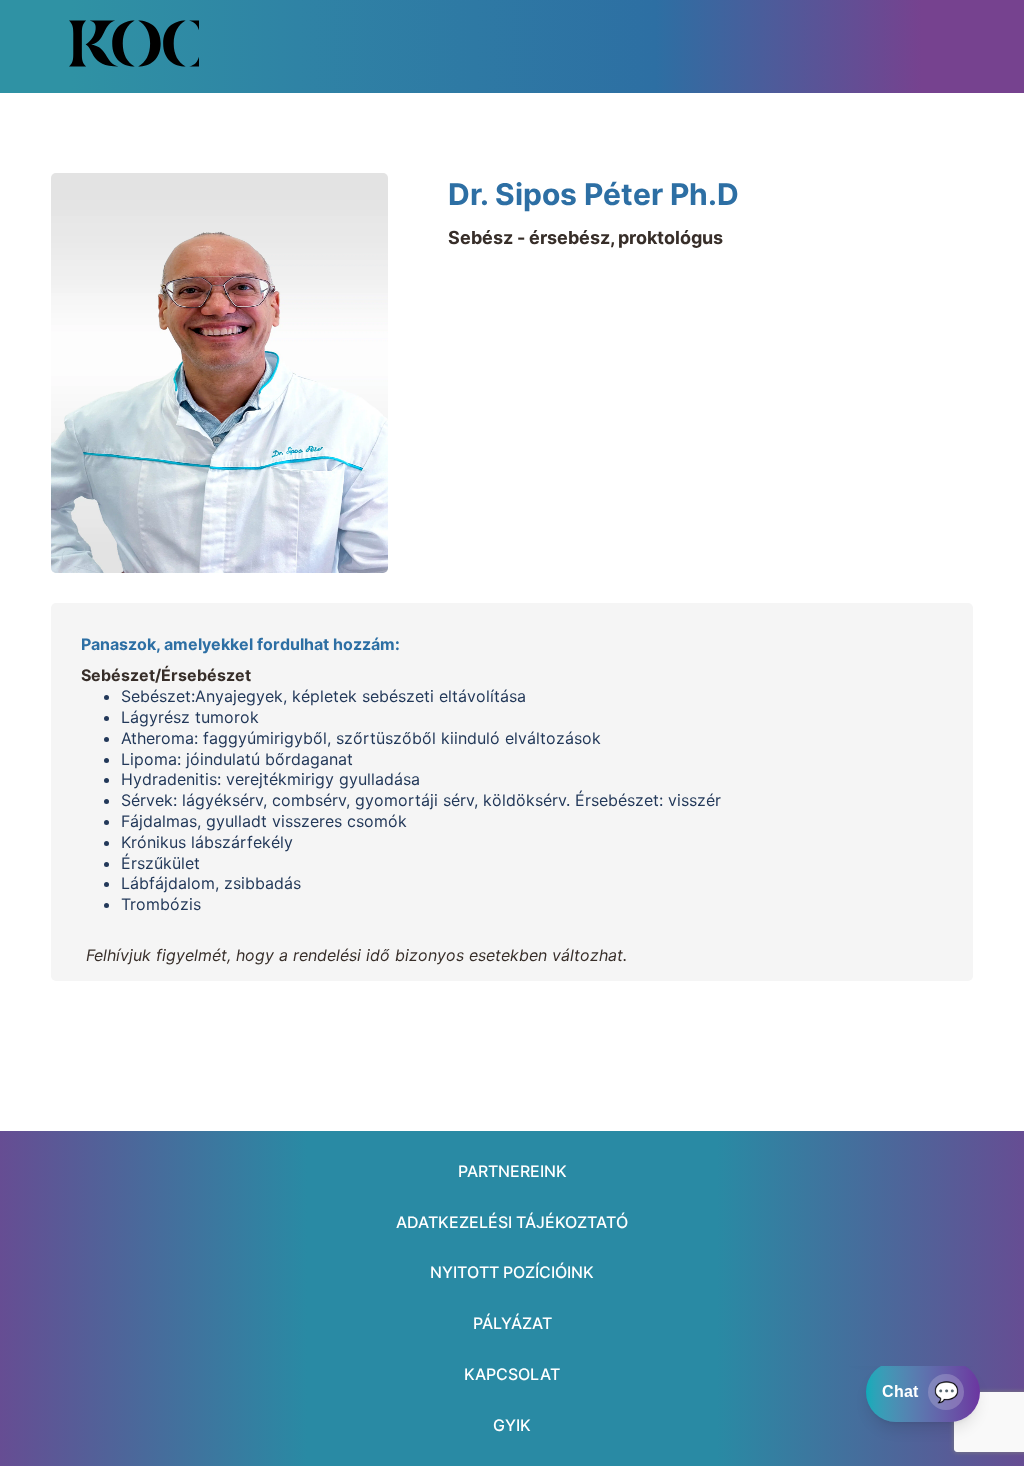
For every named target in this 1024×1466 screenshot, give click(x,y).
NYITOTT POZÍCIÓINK (512, 1272)
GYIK (512, 1425)
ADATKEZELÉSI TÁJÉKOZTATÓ (512, 1222)
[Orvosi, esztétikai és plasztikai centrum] (134, 43)
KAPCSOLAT (512, 1374)
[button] (866, 44)
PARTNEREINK (512, 1171)
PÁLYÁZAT (512, 1323)
